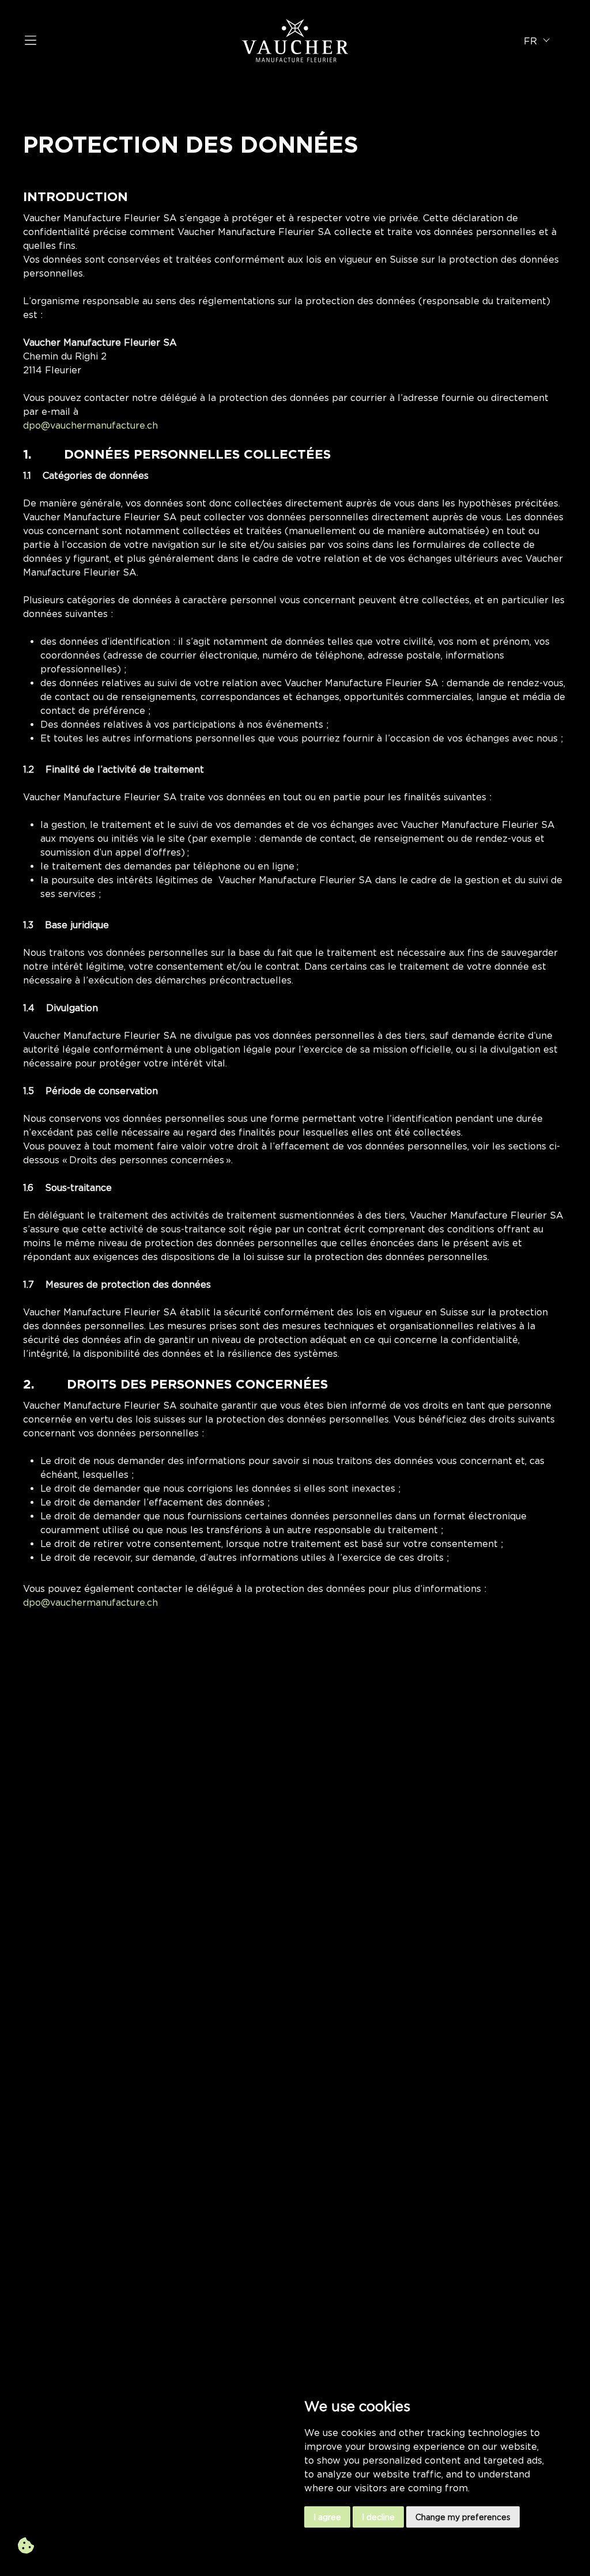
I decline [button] (378, 2517)
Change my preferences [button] (463, 2517)
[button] (539, 41)
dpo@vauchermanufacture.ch (90, 425)
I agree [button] (327, 2517)
